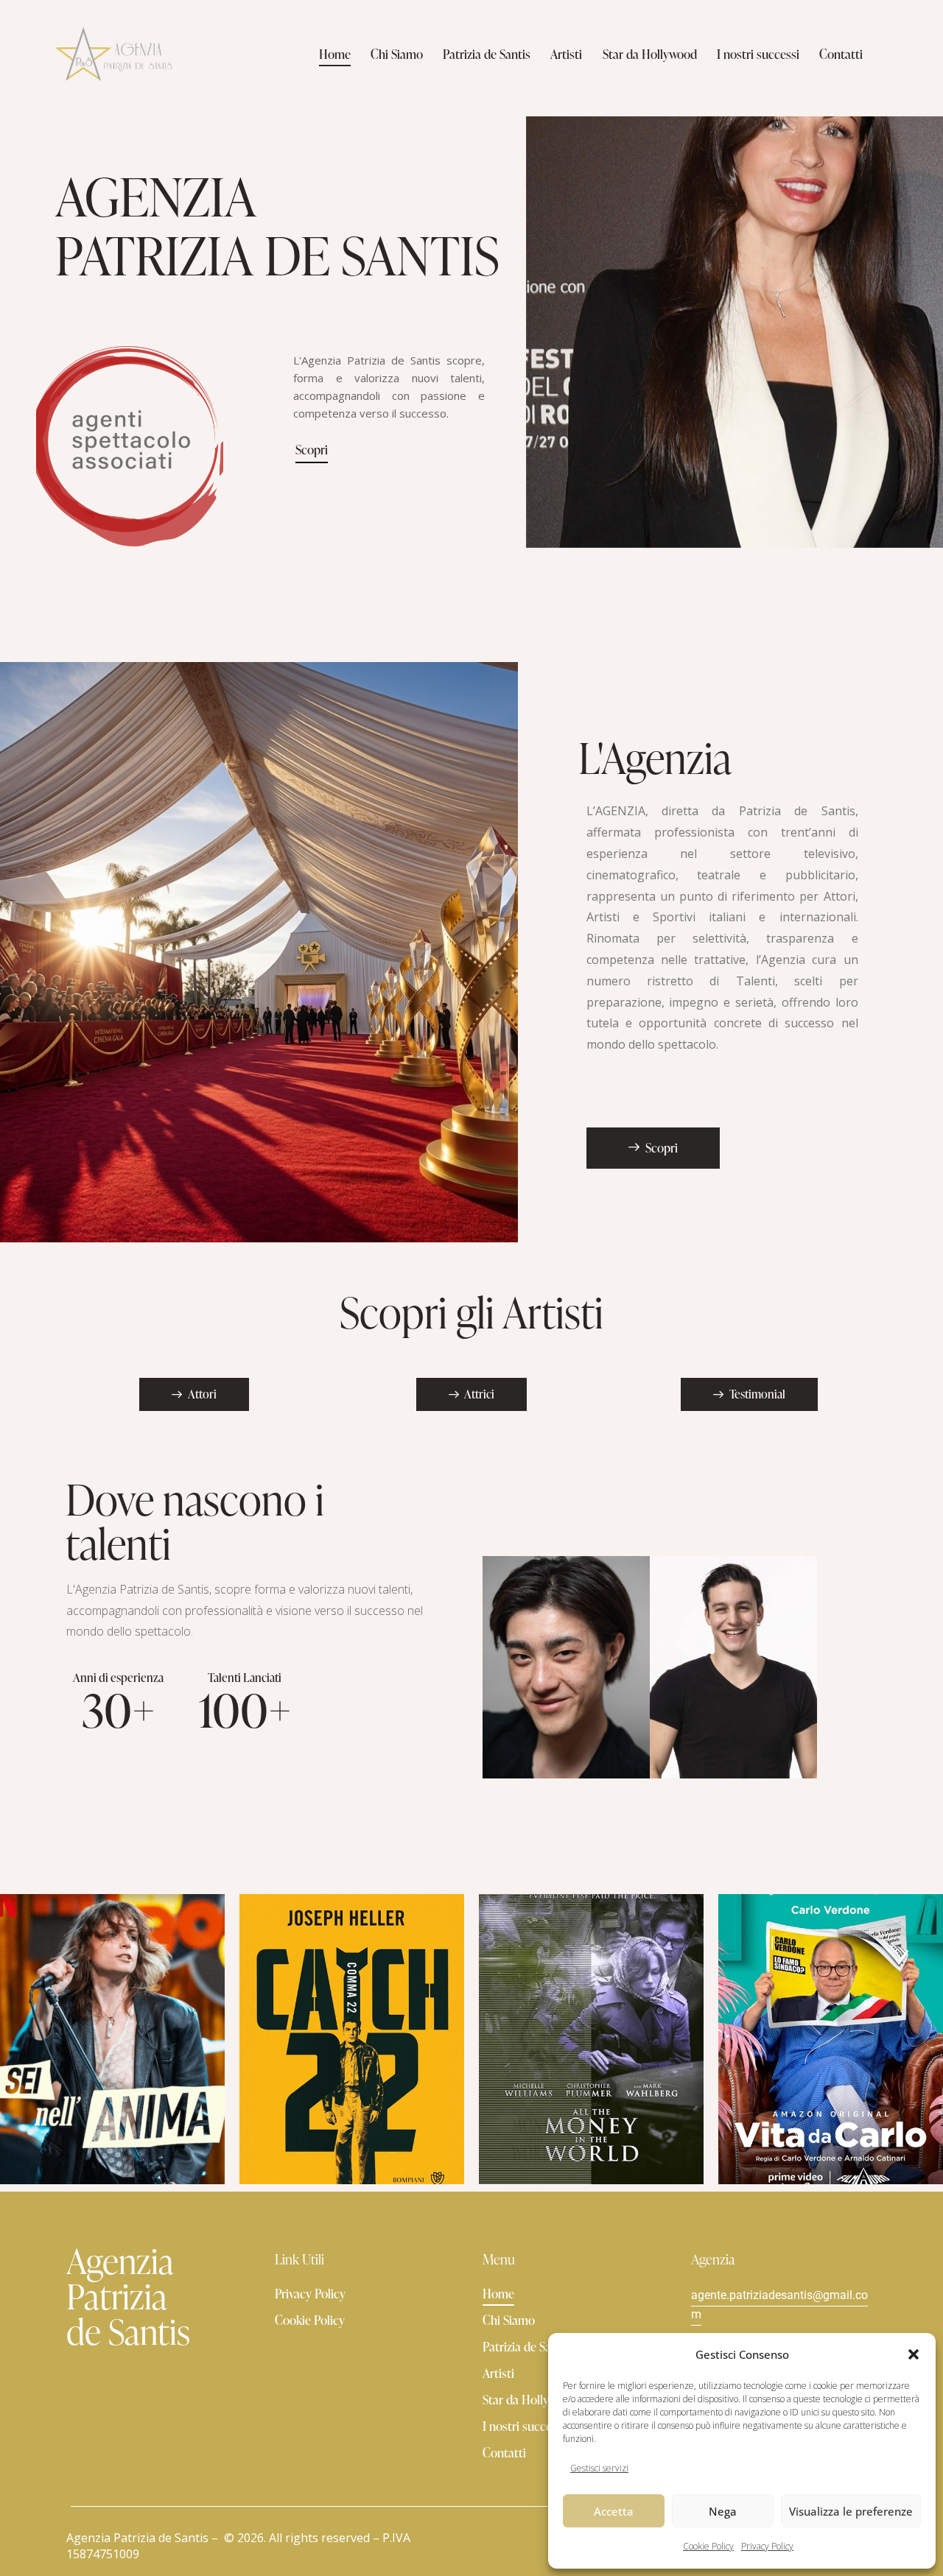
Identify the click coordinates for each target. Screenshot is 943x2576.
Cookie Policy (708, 2546)
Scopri (312, 450)
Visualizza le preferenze (851, 2511)
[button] (914, 2354)
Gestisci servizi (599, 2468)
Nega (723, 2511)
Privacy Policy (767, 2546)
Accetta (614, 2511)
